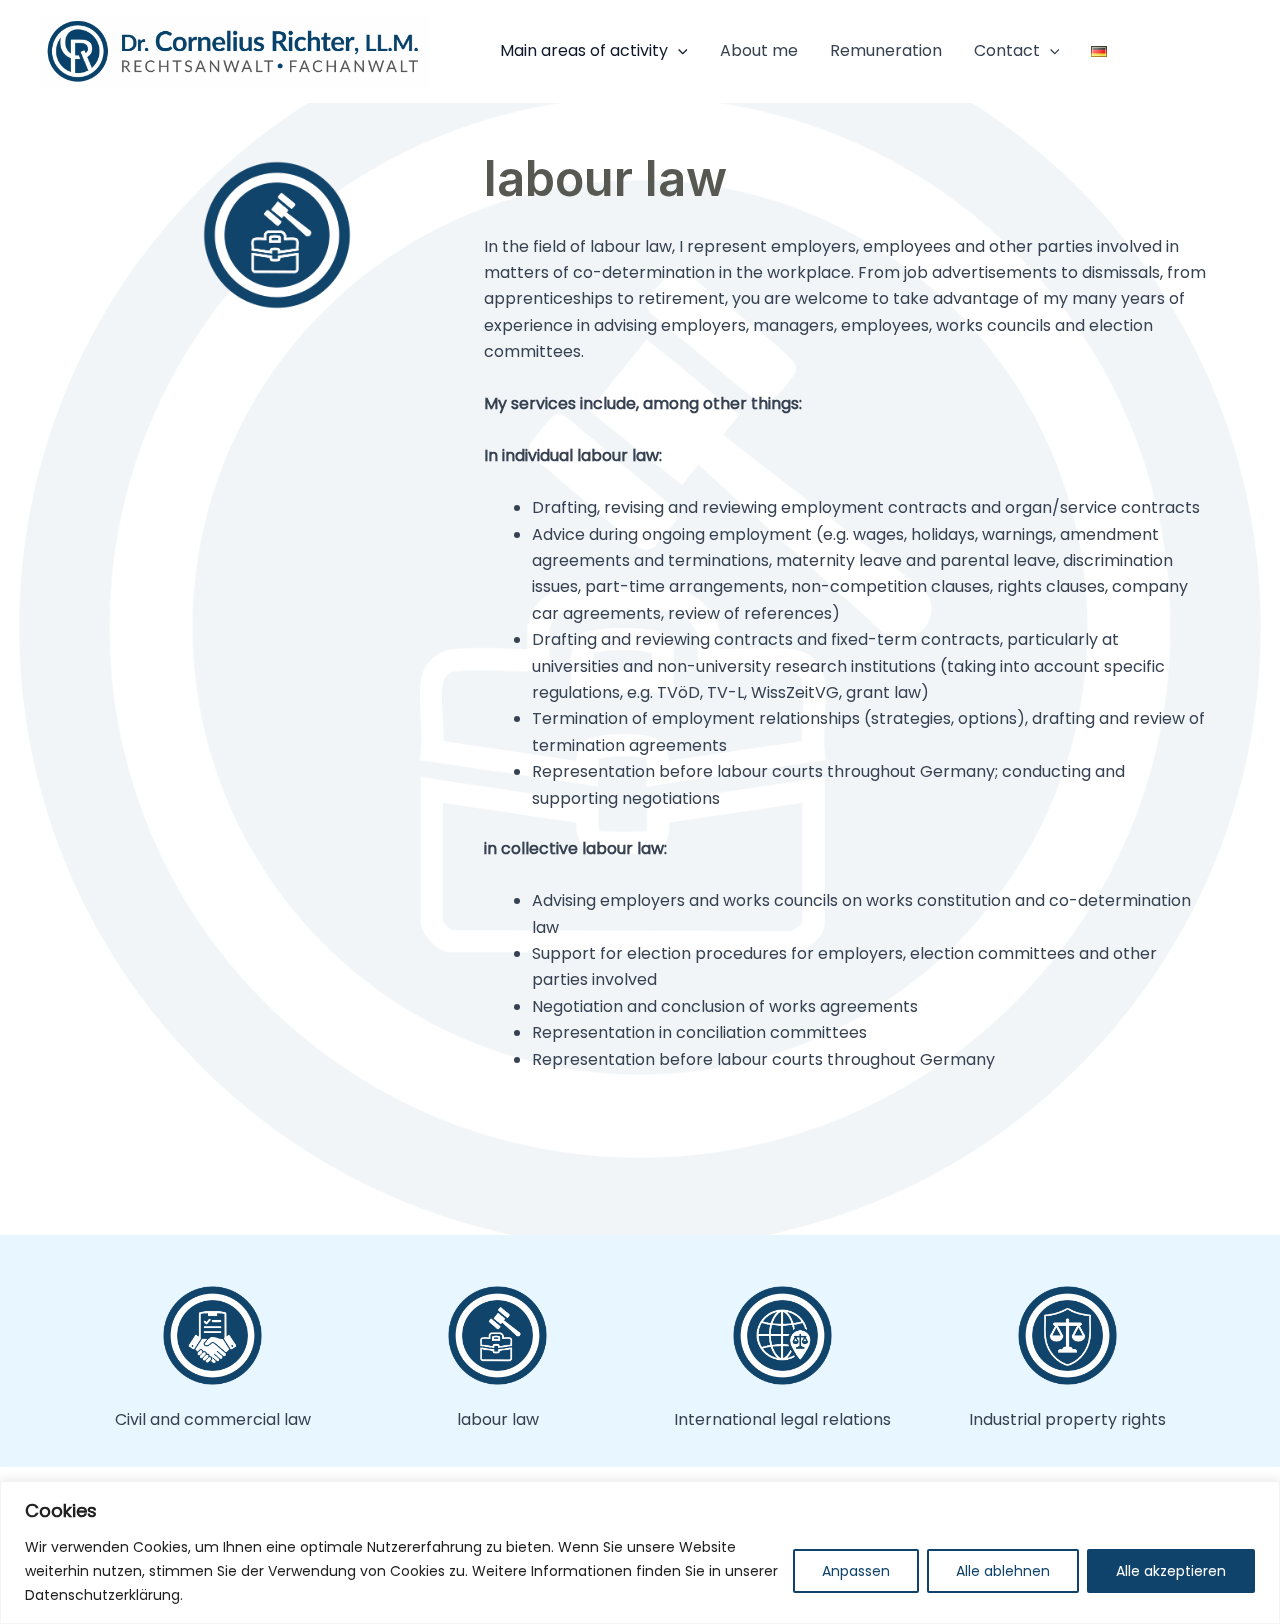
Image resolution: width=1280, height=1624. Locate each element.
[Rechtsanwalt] (234, 50)
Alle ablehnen (1003, 1571)
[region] (640, 1552)
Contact (1007, 50)
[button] (678, 51)
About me (759, 50)
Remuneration (886, 50)
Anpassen (856, 1571)
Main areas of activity (584, 50)
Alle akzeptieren (1171, 1571)
